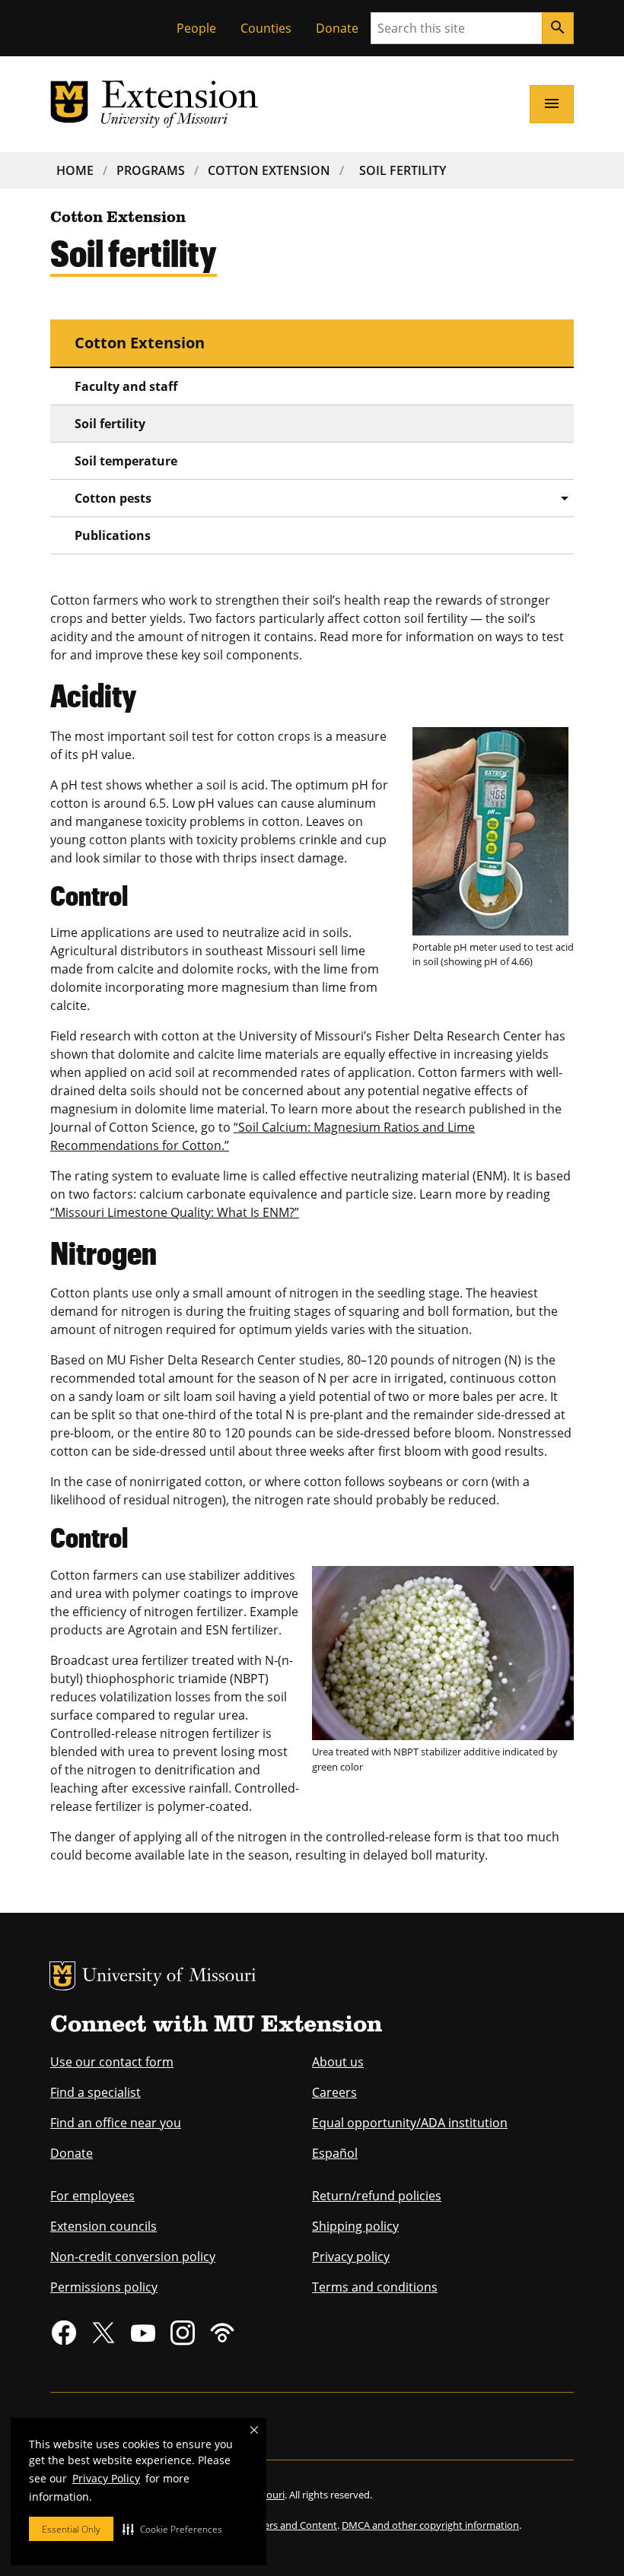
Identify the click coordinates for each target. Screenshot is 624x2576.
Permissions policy (104, 2287)
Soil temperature (126, 461)
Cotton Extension (269, 170)
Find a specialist (96, 2092)
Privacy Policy (106, 2478)
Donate (337, 28)
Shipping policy (355, 2226)
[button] (172, 2529)
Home (75, 170)
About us (338, 2062)
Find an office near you (116, 2123)
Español (335, 2153)
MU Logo (62, 1976)
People (196, 28)
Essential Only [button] (71, 2529)
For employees (92, 2196)
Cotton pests (113, 498)
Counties (266, 28)
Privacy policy (351, 2257)
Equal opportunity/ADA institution (410, 2123)
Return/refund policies (377, 2196)
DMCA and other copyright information (430, 2525)
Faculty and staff (126, 386)
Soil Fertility (403, 170)
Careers (334, 2092)
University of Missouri (169, 1977)
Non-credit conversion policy (133, 2257)
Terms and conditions (375, 2287)
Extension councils (103, 2226)
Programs (151, 170)
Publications (113, 535)
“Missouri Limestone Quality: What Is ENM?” (175, 1212)
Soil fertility (110, 424)
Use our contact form (112, 2062)
